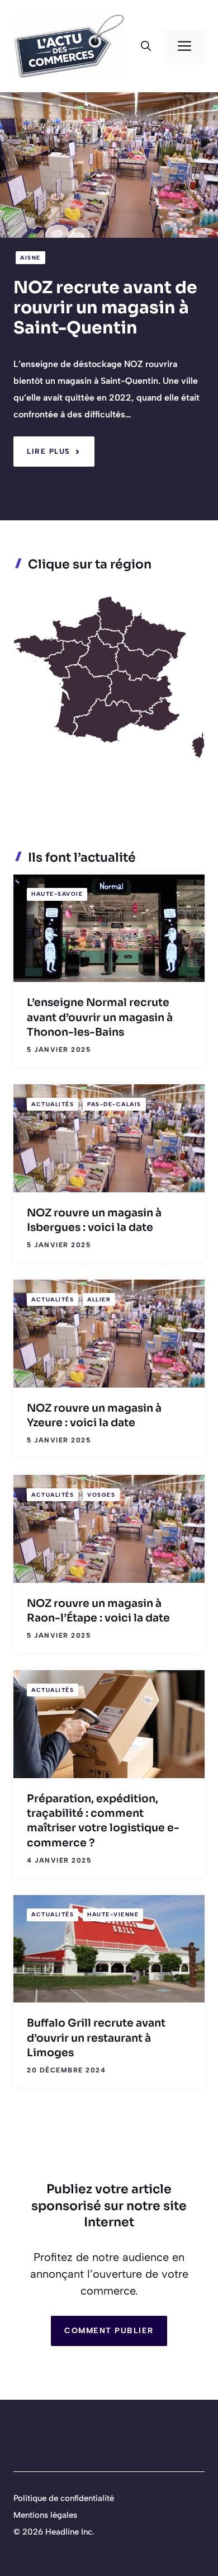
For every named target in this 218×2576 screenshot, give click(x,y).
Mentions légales (45, 2515)
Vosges (101, 1495)
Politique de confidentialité (64, 2498)
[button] (146, 46)
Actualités (53, 1104)
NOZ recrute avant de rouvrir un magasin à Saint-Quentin (105, 308)
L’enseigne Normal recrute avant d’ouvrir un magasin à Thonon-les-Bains (100, 1017)
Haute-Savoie (57, 894)
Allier (99, 1299)
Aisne (30, 258)
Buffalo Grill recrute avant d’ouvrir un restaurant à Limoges (96, 2038)
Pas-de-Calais (114, 1104)
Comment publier (109, 2331)
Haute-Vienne (113, 1914)
